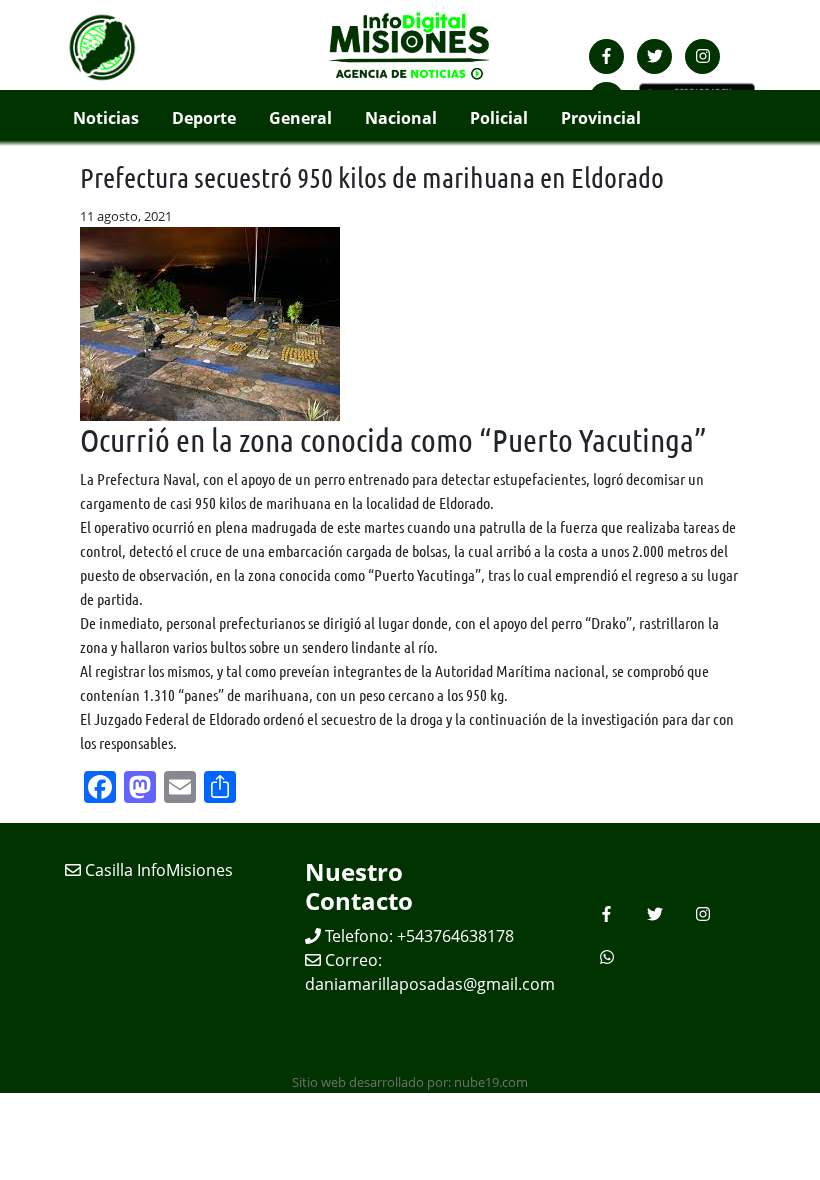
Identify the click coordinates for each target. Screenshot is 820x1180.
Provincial (601, 118)
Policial (499, 118)
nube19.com (491, 1082)
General (300, 118)
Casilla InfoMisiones (157, 870)
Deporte (204, 118)
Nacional (401, 118)
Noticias (106, 118)
